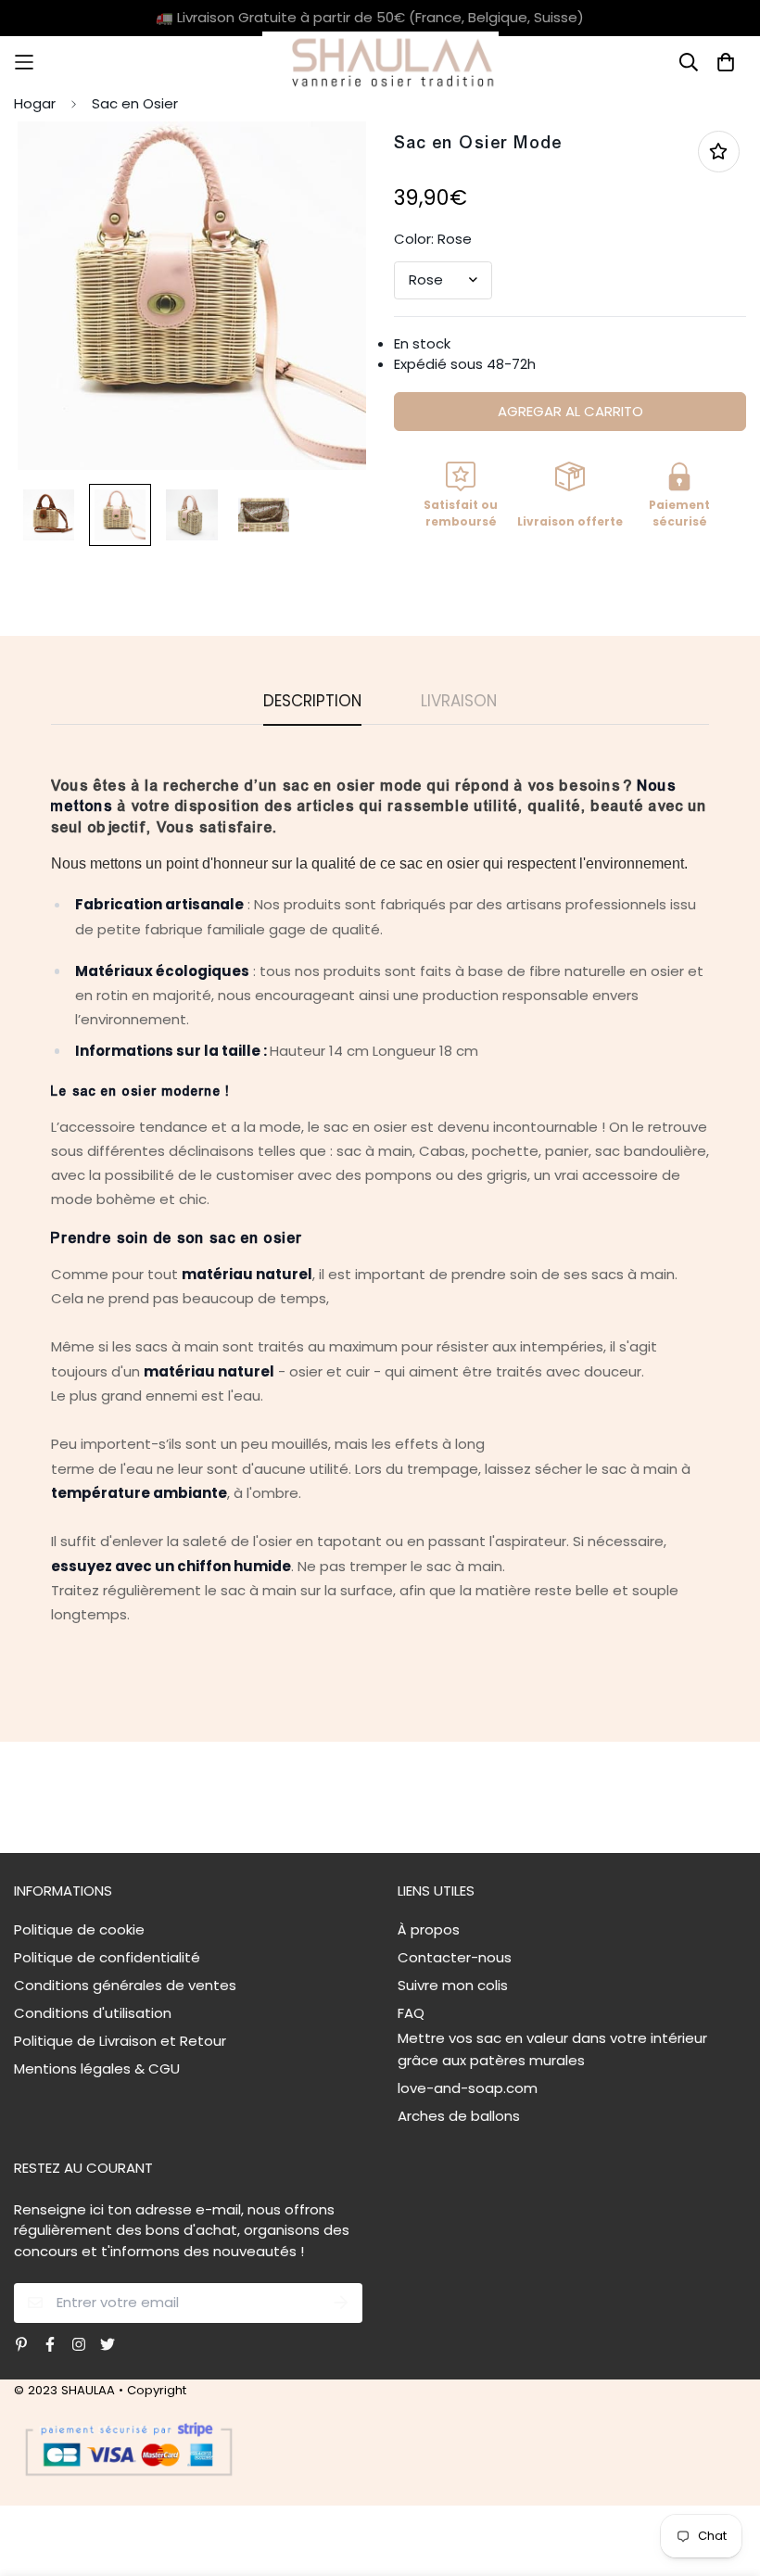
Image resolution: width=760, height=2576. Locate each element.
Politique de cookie (79, 1929)
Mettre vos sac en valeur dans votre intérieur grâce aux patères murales (552, 2049)
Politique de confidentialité (107, 1957)
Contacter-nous (455, 1957)
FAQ (411, 2013)
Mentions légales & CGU (97, 2068)
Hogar (35, 103)
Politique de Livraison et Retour (120, 2041)
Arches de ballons (459, 2116)
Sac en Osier (135, 103)
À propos (429, 1929)
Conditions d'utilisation (93, 2013)
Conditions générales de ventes (125, 1985)
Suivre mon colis (453, 1985)
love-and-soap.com (468, 2088)
